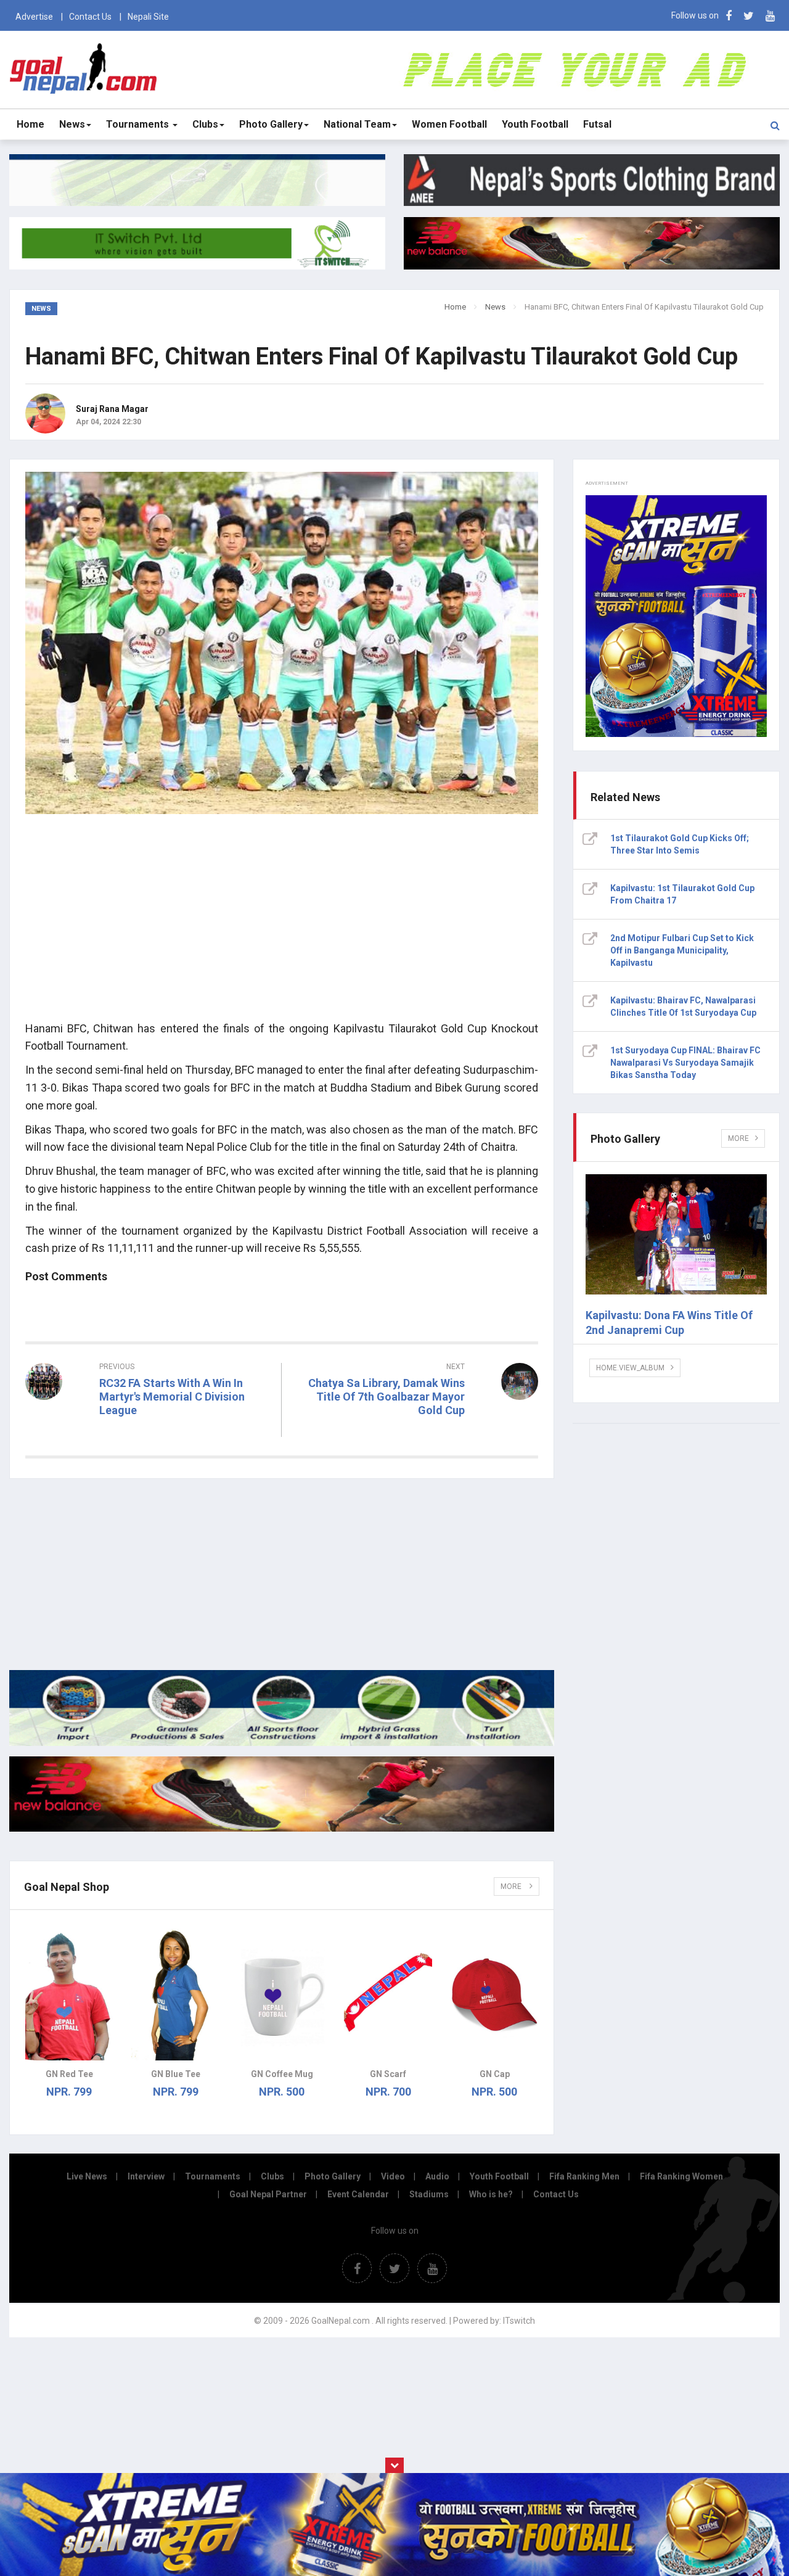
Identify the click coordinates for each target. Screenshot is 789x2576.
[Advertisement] (282, 924)
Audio (437, 2176)
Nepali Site (148, 17)
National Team (357, 124)
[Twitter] (749, 16)
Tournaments (139, 124)
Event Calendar (358, 2194)
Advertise (34, 17)
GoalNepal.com (84, 69)
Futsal (597, 124)
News (72, 124)
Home (31, 124)
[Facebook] (729, 16)
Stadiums (429, 2194)
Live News (87, 2176)
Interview (146, 2176)
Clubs (205, 124)
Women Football (449, 124)
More (512, 1887)
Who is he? (491, 2194)
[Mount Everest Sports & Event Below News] (282, 1743)
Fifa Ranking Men (584, 2176)
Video (393, 2176)
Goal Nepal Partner (268, 2194)
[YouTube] (770, 16)
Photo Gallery (271, 124)
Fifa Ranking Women (681, 2176)
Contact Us (90, 17)
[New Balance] (282, 1829)
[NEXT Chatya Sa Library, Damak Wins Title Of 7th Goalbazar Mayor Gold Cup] (416, 1433)
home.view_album (630, 1368)
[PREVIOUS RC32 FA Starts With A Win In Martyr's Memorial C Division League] (149, 1433)
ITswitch (519, 2321)
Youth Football (535, 124)
